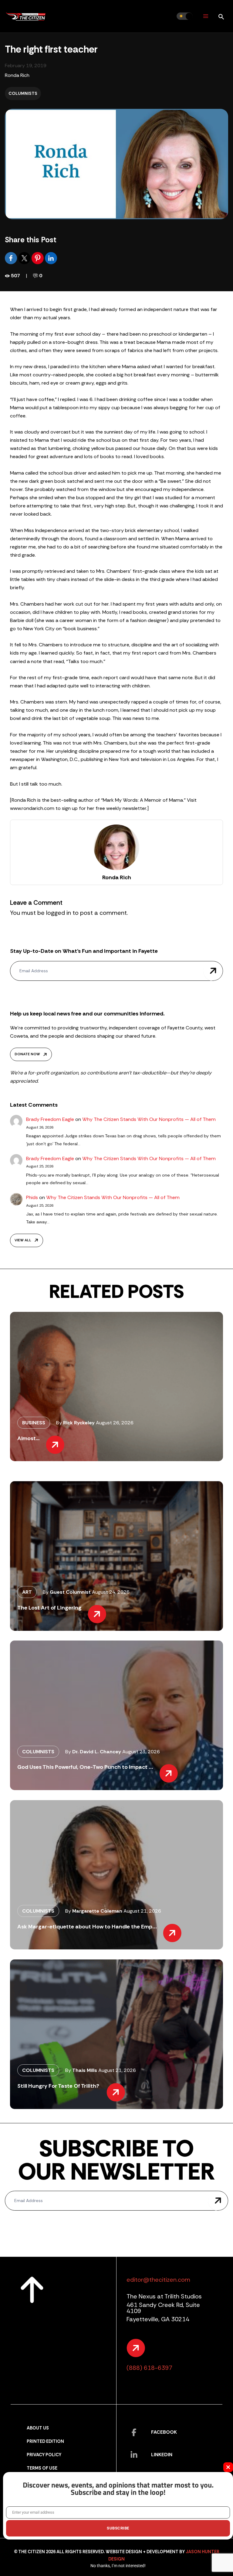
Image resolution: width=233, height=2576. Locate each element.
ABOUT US (38, 2428)
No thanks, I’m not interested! (118, 2566)
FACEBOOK (164, 2432)
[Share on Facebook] (12, 258)
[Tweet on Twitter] (25, 258)
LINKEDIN (162, 2455)
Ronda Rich (17, 75)
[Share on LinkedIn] (51, 258)
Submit (213, 971)
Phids (32, 1197)
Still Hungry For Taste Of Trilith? (59, 2086)
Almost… (29, 1438)
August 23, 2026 (141, 1752)
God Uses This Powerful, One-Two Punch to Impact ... (85, 1767)
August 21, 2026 (142, 1911)
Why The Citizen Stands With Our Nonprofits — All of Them (149, 1119)
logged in (59, 913)
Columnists (23, 93)
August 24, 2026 (111, 1592)
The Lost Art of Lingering (49, 1608)
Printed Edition (45, 2441)
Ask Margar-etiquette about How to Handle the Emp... (87, 1927)
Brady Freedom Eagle (50, 1119)
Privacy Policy (44, 2455)
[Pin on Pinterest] (38, 258)
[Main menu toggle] (206, 16)
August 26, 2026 (115, 1423)
